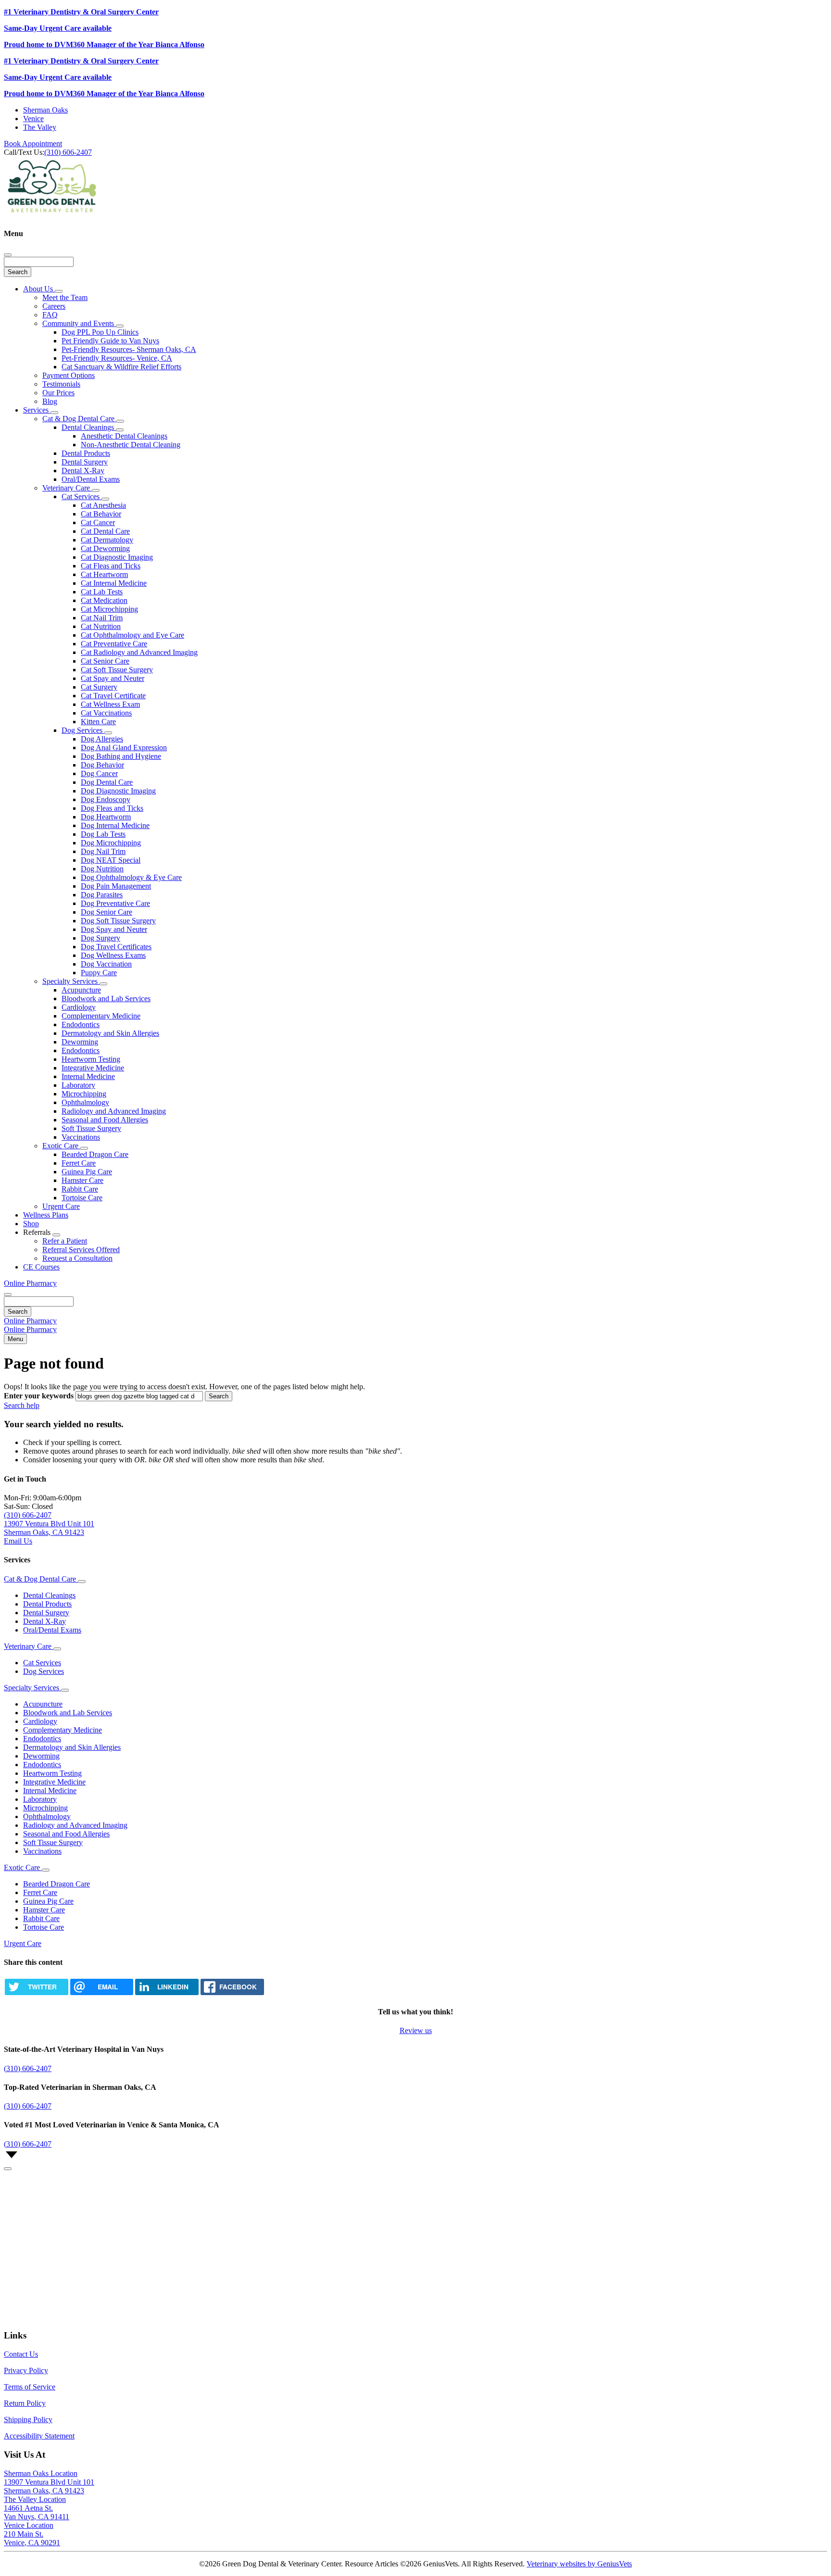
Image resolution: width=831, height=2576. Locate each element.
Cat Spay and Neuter (113, 678)
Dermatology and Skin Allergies (110, 1033)
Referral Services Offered (81, 1250)
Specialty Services (71, 981)
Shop (31, 1224)
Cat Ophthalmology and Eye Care (132, 635)
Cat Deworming (105, 548)
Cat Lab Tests (102, 592)
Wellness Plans (46, 1215)
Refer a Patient (65, 1241)
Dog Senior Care (107, 912)
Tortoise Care (82, 1198)
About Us (39, 289)
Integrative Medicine (93, 1068)
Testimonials (61, 384)
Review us (416, 2030)
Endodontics (81, 1024)
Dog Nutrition (102, 869)
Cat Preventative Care (114, 644)
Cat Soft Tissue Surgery (117, 670)
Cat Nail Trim (102, 618)
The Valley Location (35, 2499)
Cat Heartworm (104, 574)
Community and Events (79, 323)
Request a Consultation (77, 1258)
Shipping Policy (28, 2419)
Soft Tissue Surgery (91, 1128)
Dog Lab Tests (103, 834)
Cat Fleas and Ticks (111, 566)
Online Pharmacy (30, 1283)
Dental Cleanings (89, 427)
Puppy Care (99, 973)
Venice (33, 119)
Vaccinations (81, 1137)
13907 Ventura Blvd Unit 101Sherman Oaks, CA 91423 (49, 2486)
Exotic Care (61, 1146)
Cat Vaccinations (106, 713)
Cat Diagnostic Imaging (117, 557)
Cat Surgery (99, 687)
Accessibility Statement (39, 2436)
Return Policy (25, 2403)
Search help (22, 1405)
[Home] (52, 215)
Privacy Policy (26, 2370)
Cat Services (82, 496)
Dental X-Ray (83, 471)
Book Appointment (33, 144)
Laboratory (78, 1085)
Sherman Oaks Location (41, 2473)
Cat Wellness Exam (110, 704)
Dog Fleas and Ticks (112, 808)
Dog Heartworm (106, 817)
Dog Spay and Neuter (114, 929)
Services (37, 410)
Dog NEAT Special (111, 860)
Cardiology (79, 1007)
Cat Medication (104, 600)
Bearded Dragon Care (95, 1154)
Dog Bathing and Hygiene (121, 756)
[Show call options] (8, 2169)
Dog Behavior (102, 765)
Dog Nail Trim (103, 851)
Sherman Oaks (45, 110)
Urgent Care (61, 1206)
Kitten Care (98, 722)
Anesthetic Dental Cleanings (124, 436)
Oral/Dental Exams (91, 479)
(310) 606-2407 (68, 152)
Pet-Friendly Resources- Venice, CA (117, 358)
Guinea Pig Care (87, 1172)
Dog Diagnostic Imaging (118, 791)
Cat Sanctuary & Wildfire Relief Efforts (121, 367)
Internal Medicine (88, 1076)
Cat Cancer (98, 522)
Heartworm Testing (91, 1059)
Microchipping (84, 1094)
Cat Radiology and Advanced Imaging (139, 652)
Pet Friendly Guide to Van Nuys (110, 341)
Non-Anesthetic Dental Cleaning (131, 445)
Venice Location (29, 2525)
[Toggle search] (8, 1294)
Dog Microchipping (111, 843)
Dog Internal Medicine (115, 825)
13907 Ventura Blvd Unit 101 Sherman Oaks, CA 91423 (49, 1528)
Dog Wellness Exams (113, 955)
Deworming (80, 1042)
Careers (54, 306)
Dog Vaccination (106, 964)
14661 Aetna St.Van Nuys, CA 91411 (37, 2512)
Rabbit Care (80, 1189)
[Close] (8, 255)
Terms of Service (30, 2387)
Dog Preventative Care (115, 903)
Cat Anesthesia (103, 505)
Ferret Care (79, 1163)
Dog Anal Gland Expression (124, 748)
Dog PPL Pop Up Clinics (100, 332)
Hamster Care (82, 1180)
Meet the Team (65, 297)
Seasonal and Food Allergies (105, 1120)
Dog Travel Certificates (116, 947)
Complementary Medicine (101, 1016)
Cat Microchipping (109, 609)
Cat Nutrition (101, 626)
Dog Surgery (101, 938)
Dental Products (86, 453)
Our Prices (58, 393)
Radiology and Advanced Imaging (114, 1111)
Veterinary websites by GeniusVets (579, 2564)
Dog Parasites (102, 895)
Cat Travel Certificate (113, 696)
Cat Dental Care (105, 531)
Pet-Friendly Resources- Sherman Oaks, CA (129, 349)
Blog (50, 401)
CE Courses (41, 1267)
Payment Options (69, 375)
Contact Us (21, 2354)
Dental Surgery (85, 462)
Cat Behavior (101, 514)
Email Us (18, 1541)
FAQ (50, 315)
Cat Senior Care (105, 661)
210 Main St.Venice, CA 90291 (32, 2538)
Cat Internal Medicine (114, 583)
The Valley (40, 127)
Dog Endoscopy (106, 799)
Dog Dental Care (107, 782)
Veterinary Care (67, 488)
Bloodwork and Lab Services (106, 999)
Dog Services (83, 730)
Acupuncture (81, 990)
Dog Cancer (99, 773)
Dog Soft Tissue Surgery (118, 921)
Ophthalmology (85, 1102)
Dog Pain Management (116, 886)
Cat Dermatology (107, 540)
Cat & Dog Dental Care (79, 419)
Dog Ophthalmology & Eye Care (131, 877)
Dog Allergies (102, 739)
